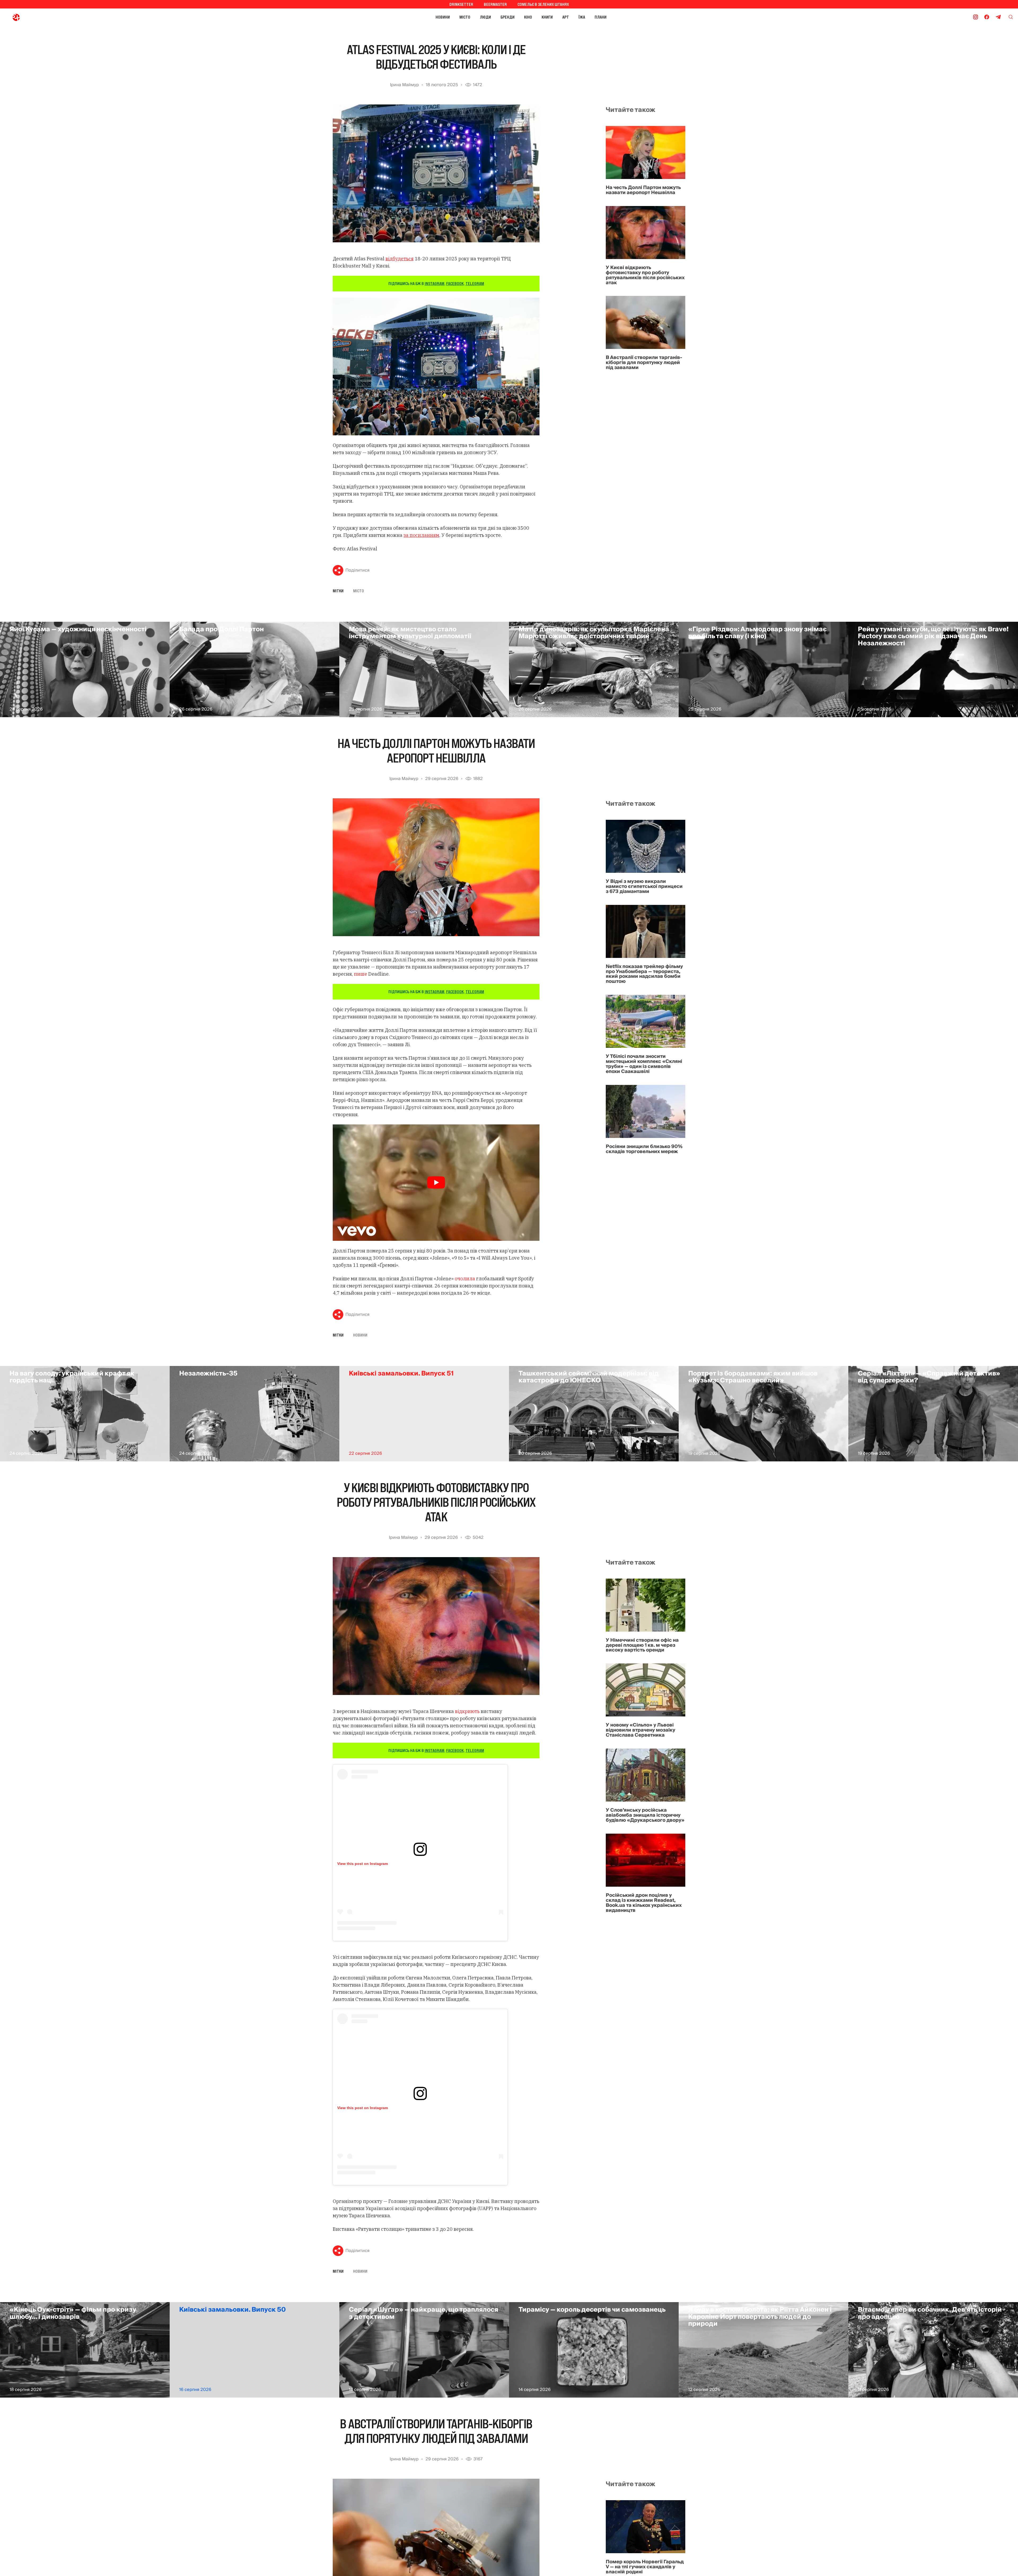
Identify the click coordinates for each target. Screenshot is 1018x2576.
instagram (435, 283)
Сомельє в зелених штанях (543, 4)
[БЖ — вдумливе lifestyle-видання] (39, 17)
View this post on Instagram (363, 1864)
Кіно (528, 17)
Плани (601, 17)
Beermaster (495, 4)
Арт (566, 17)
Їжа (582, 17)
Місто (465, 17)
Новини (443, 17)
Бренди (508, 17)
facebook (455, 283)
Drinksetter (461, 4)
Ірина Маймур (404, 85)
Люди (485, 17)
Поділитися (357, 570)
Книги (547, 17)
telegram (475, 283)
